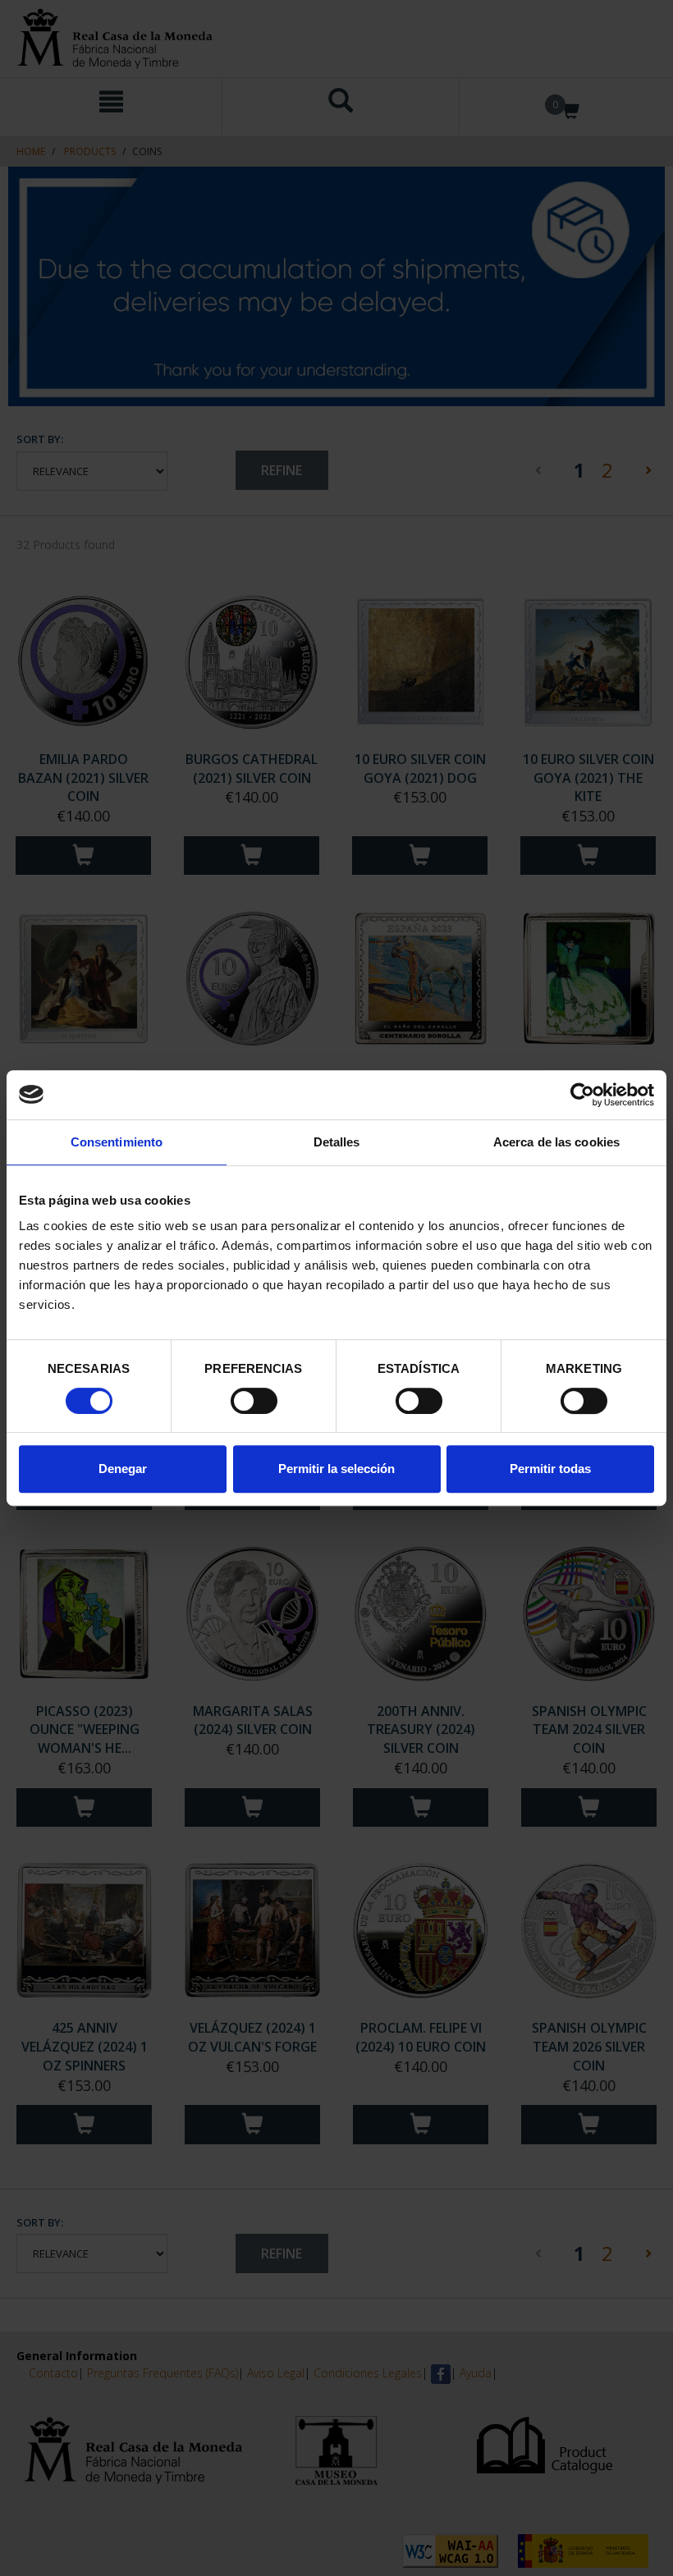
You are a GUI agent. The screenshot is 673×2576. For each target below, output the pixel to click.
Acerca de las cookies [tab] (556, 1142)
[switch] (254, 1401)
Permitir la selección (336, 1469)
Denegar (123, 1469)
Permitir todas (550, 1469)
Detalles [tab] (337, 1142)
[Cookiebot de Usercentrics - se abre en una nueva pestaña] (582, 1095)
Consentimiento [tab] (117, 1142)
